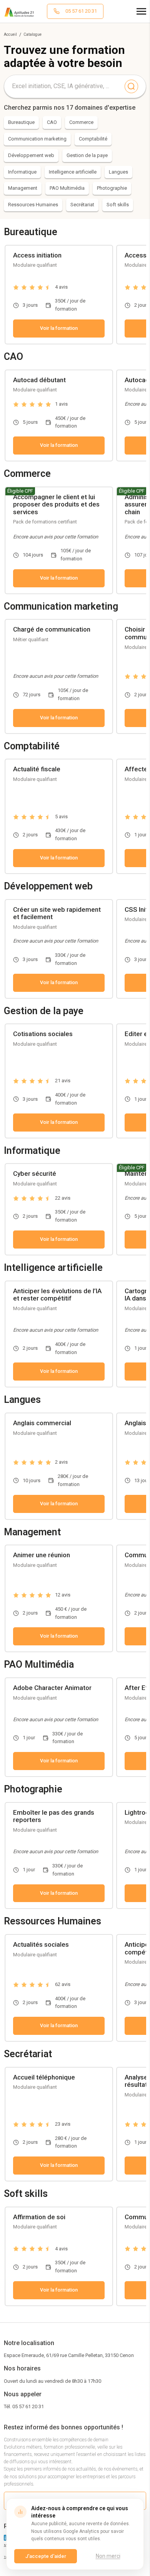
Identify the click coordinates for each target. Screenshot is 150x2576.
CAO (52, 122)
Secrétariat (82, 205)
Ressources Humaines (33, 205)
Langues (118, 172)
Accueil (10, 34)
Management (23, 188)
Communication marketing (37, 139)
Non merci (108, 2556)
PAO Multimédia (67, 188)
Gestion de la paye (87, 155)
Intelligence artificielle (73, 172)
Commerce (81, 122)
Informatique (22, 172)
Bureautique (21, 122)
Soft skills (118, 205)
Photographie (112, 188)
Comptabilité (93, 139)
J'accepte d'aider (46, 2556)
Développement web (31, 155)
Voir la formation (59, 328)
